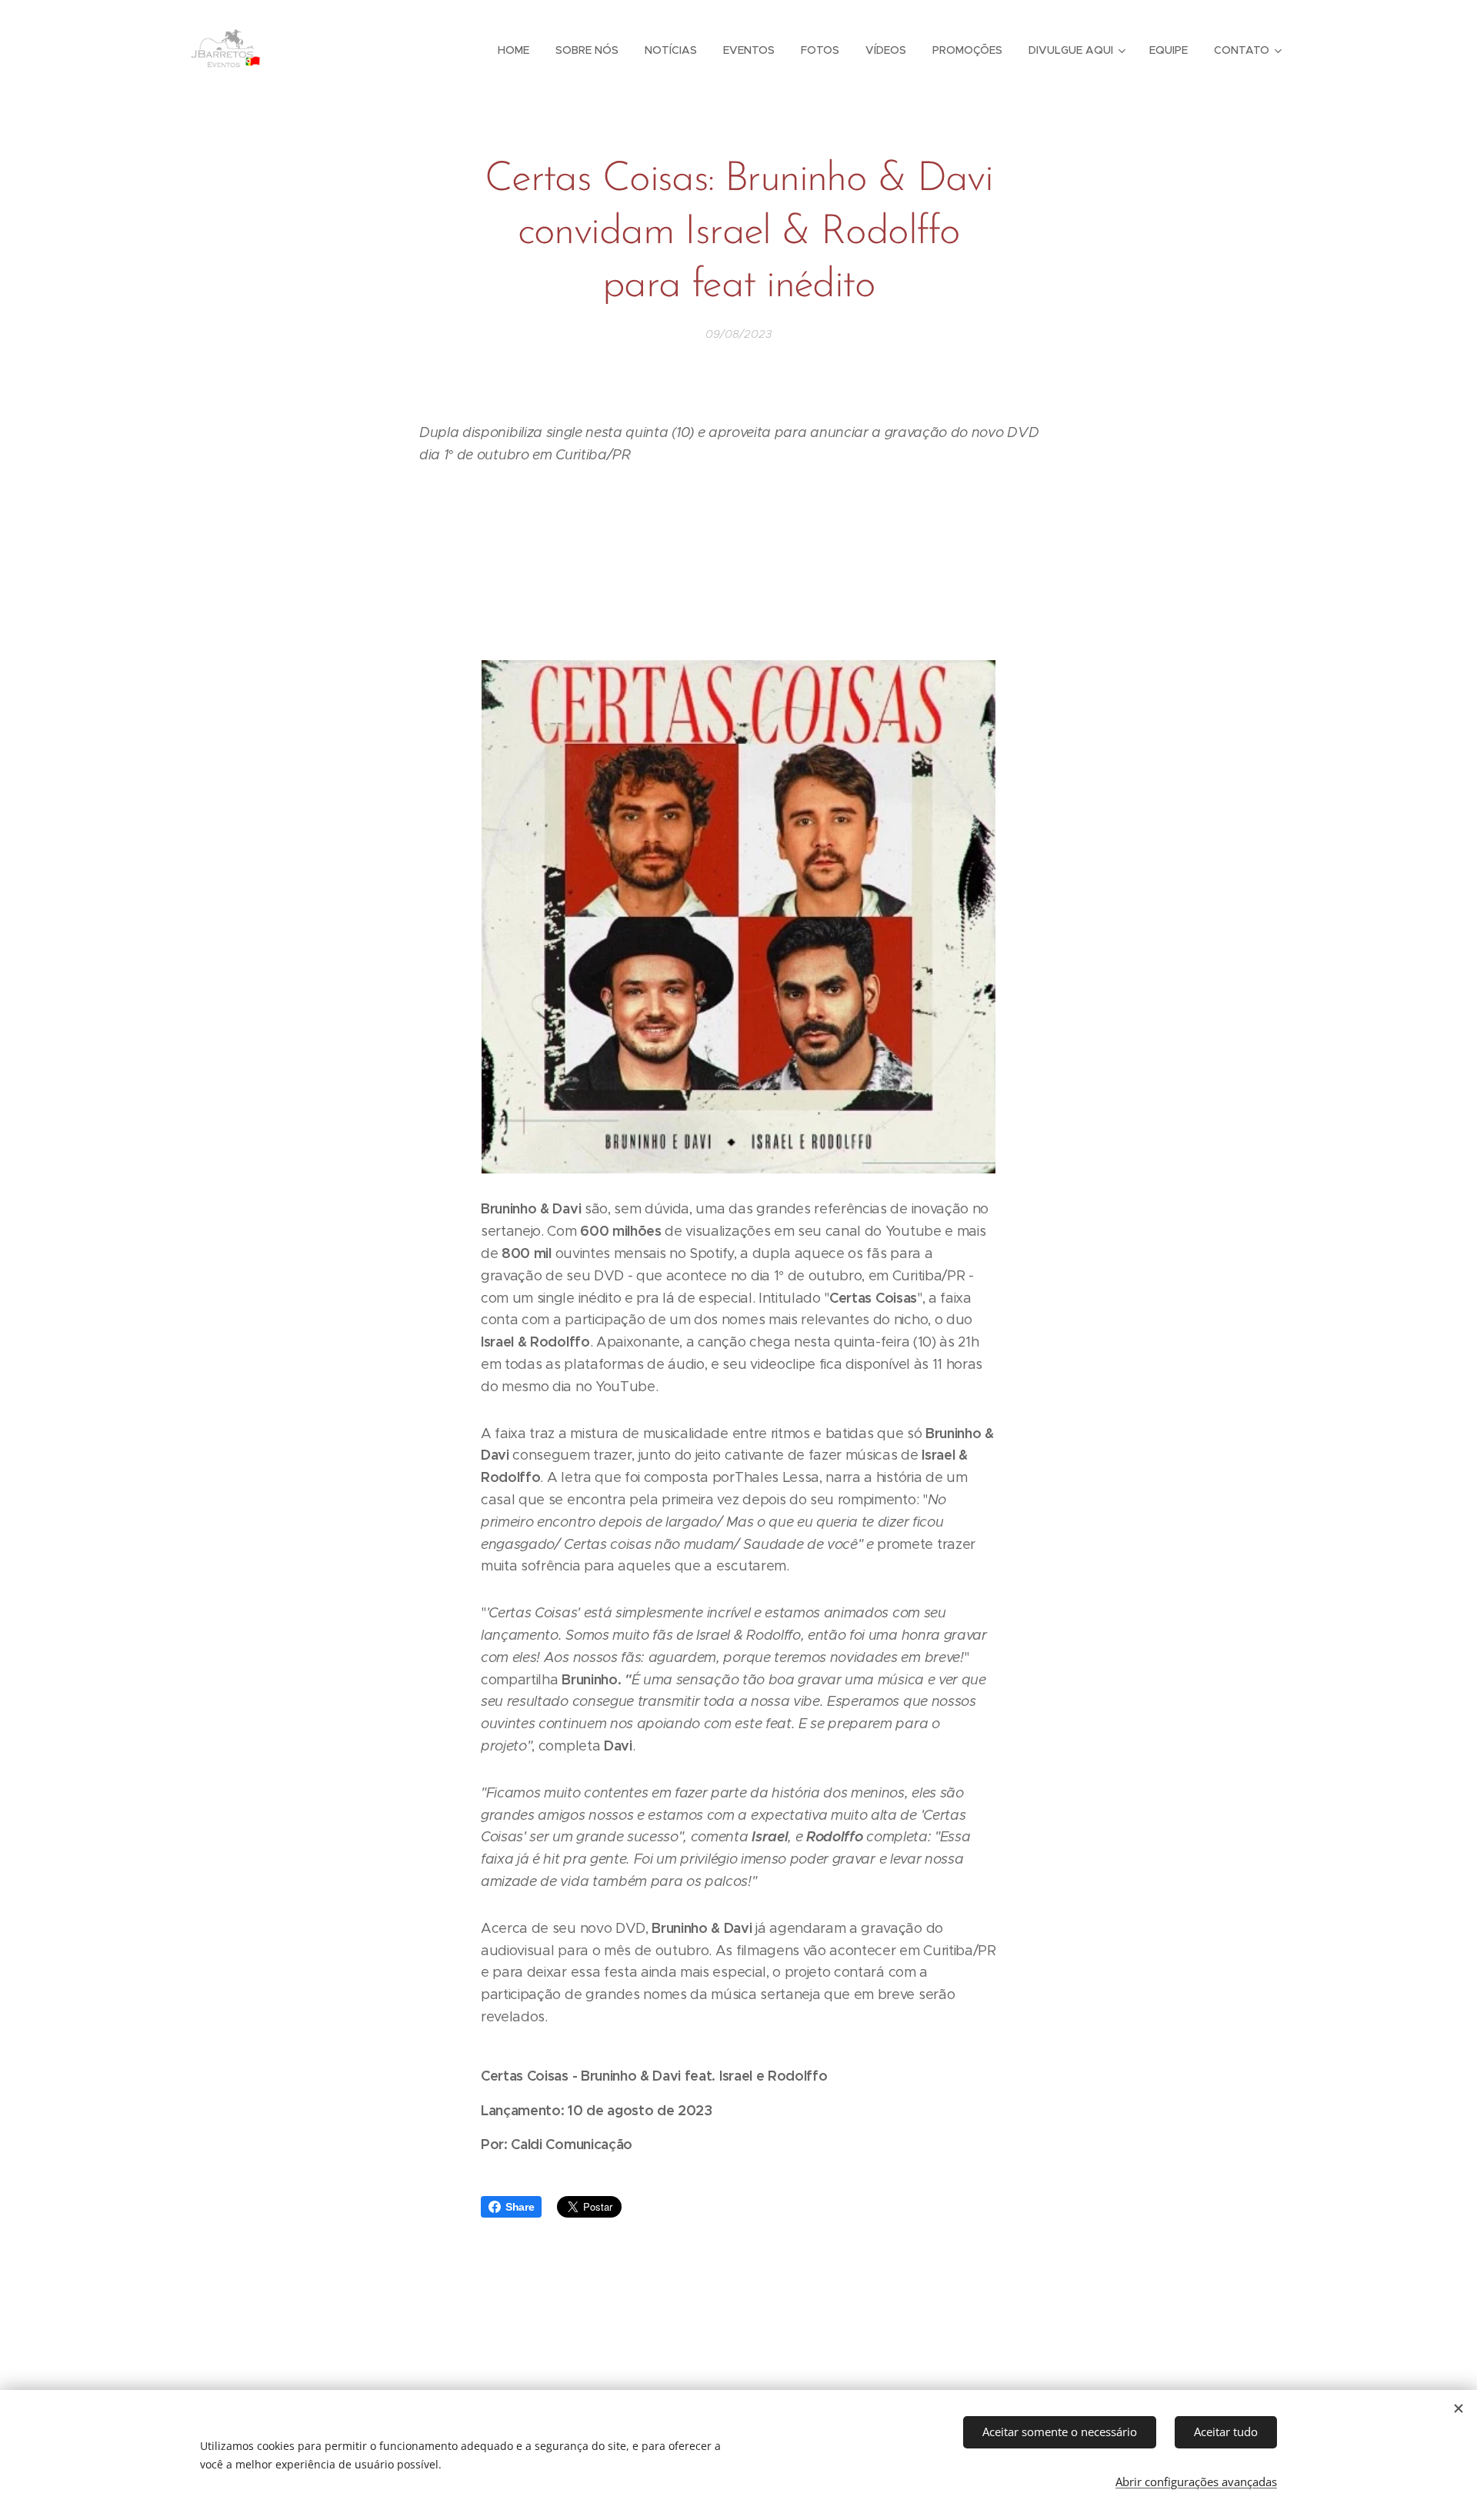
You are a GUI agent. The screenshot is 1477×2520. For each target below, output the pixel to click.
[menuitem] (513, 50)
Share (520, 2207)
